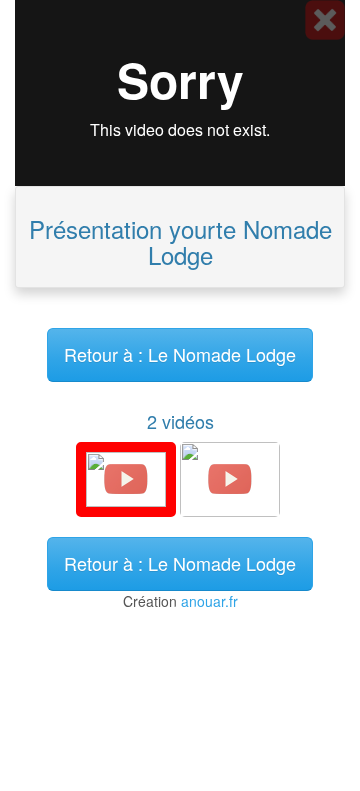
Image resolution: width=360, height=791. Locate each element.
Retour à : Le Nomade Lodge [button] (180, 354)
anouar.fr (209, 601)
